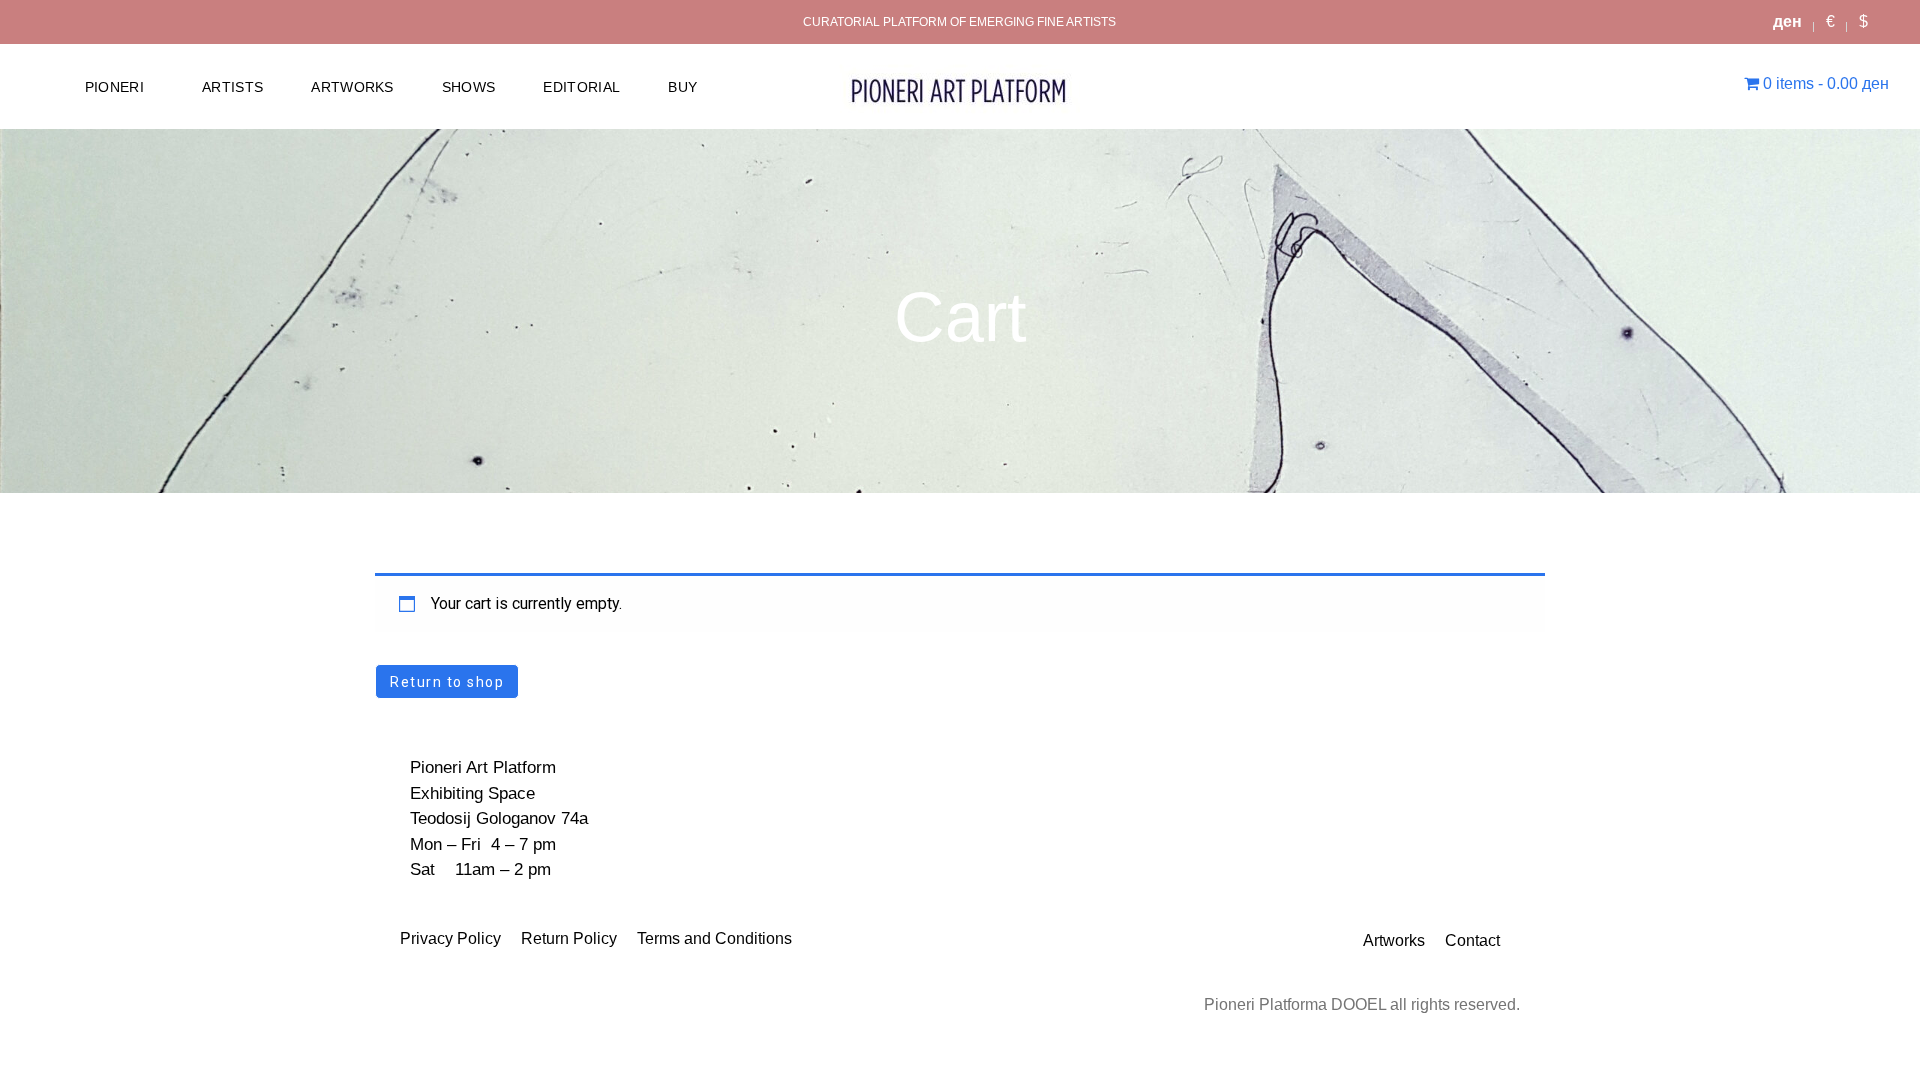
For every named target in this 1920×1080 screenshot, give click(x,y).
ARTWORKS (352, 87)
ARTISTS (232, 87)
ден (1787, 21)
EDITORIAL (581, 87)
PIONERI (114, 87)
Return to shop (447, 682)
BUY (682, 87)
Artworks (1394, 940)
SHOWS (469, 87)
